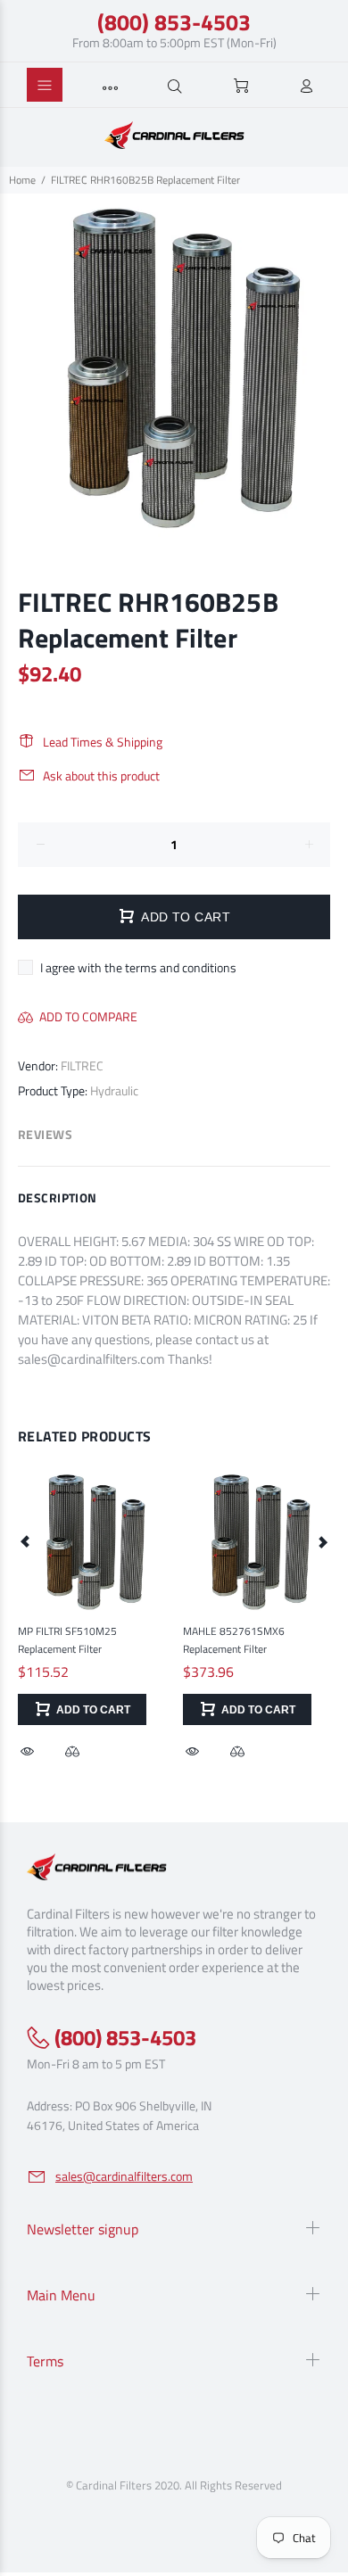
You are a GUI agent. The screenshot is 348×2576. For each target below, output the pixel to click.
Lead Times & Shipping (103, 742)
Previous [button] (26, 1541)
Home (22, 180)
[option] (174, 367)
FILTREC (82, 1065)
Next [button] (322, 1541)
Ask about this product (101, 776)
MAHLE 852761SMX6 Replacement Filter (234, 1640)
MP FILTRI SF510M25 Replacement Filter (67, 1640)
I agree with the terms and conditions (138, 967)
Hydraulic (114, 1090)
